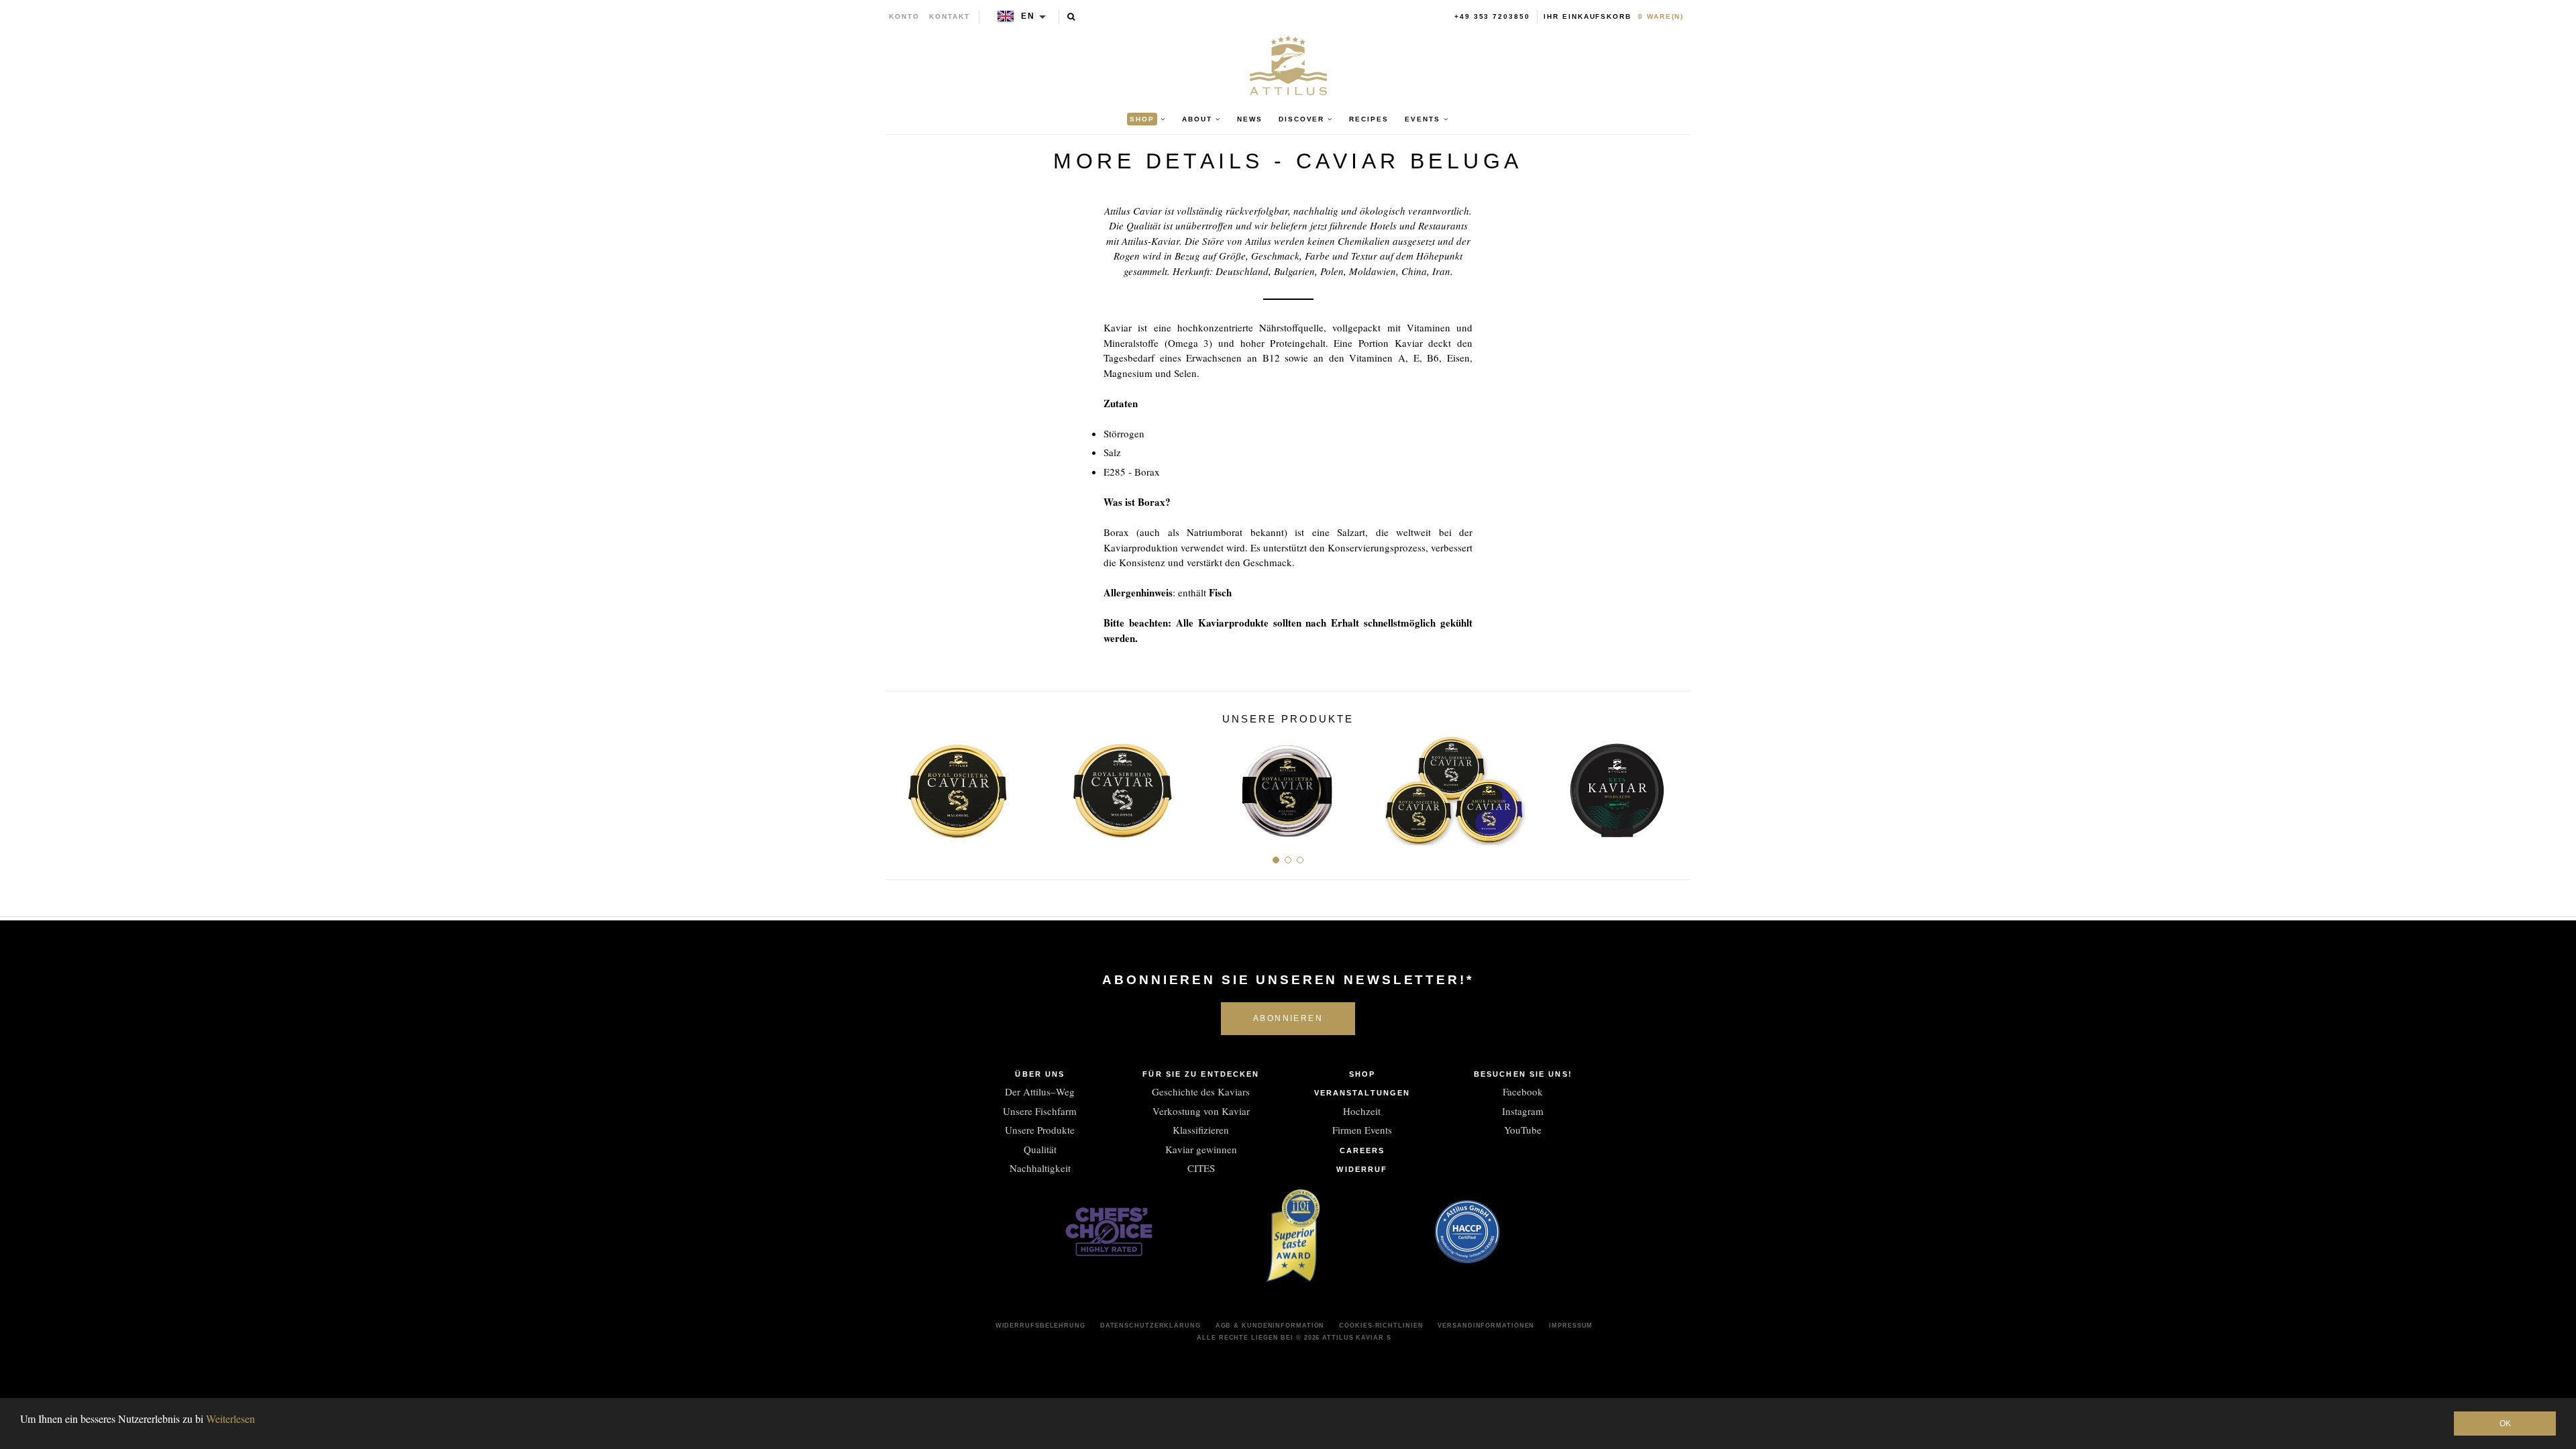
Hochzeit (1362, 1111)
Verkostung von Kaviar (1201, 1111)
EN (1028, 16)
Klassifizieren (1201, 1130)
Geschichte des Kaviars (1201, 1091)
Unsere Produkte (1040, 1130)
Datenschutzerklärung (1150, 1326)
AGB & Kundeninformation (1270, 1326)
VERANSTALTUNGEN (1362, 1093)
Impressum (1571, 1326)
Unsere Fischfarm (1040, 1111)
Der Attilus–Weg (1040, 1091)
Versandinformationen (1486, 1326)
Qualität (1040, 1149)
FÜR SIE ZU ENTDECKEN (1201, 1074)
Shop (1362, 1074)
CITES (1201, 1168)
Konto (904, 16)
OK (2505, 1424)
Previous (901, 786)
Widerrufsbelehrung (1040, 1326)
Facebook (1523, 1091)
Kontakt (950, 16)
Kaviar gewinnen (1201, 1149)
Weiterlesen (230, 1418)
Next (1675, 786)
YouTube (1523, 1130)
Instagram (1523, 1111)
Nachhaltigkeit (1040, 1168)
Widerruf (1362, 1169)
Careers (1362, 1150)
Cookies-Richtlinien (1381, 1326)
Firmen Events (1362, 1130)
